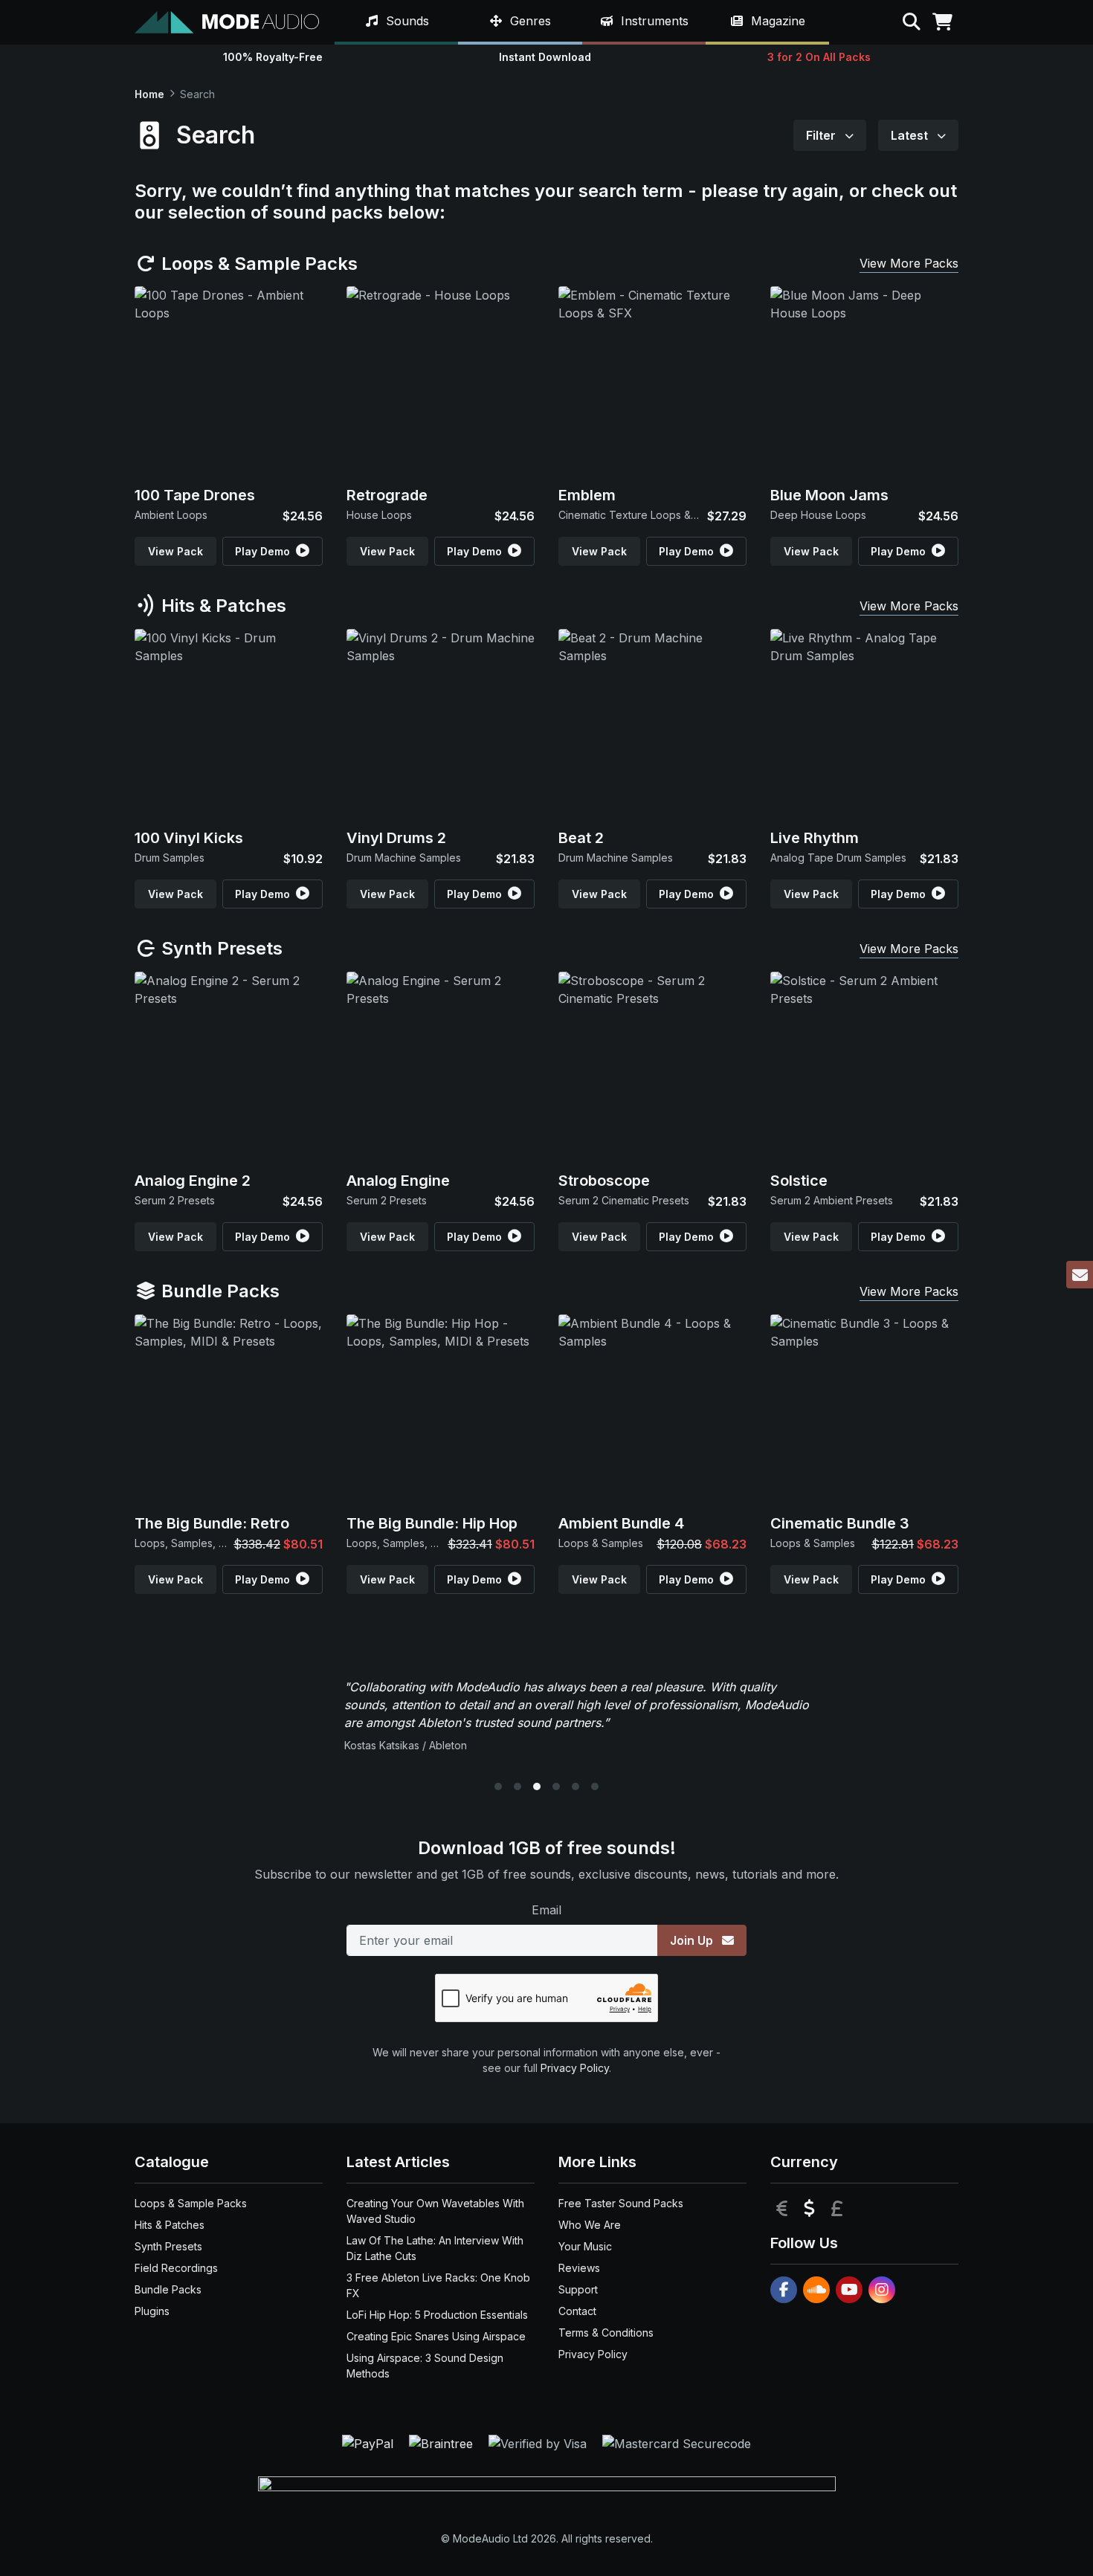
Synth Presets (220, 948)
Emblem (587, 495)
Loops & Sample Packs (257, 264)
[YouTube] (849, 2290)
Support (578, 2289)
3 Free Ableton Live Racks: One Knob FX (438, 2285)
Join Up (693, 1940)
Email (546, 1910)
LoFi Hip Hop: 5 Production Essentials (437, 2315)
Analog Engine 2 (193, 1181)
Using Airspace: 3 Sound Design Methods (425, 2366)
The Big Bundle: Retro (212, 1523)
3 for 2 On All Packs (819, 57)
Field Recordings (176, 2268)
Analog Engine (398, 1181)
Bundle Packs (218, 1291)
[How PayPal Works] (370, 2442)
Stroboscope (604, 1181)
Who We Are (590, 2225)
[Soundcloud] (816, 2290)
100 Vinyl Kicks (189, 838)
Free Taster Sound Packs (621, 2203)
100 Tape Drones (195, 495)
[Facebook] (784, 2290)
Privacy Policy (575, 2068)
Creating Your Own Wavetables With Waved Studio (435, 2211)
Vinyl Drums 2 (396, 838)
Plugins (152, 2311)
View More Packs (909, 263)
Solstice (799, 1181)
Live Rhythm (815, 838)
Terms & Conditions (606, 2333)
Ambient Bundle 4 (621, 1523)
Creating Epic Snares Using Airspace (436, 2336)
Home (149, 94)
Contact (577, 2311)
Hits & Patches (222, 606)
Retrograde (387, 495)
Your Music (585, 2246)
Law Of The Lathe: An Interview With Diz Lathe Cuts (435, 2248)
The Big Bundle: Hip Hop (432, 1523)
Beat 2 (581, 838)
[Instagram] (882, 2290)
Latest (911, 135)
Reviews (579, 2268)
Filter (822, 135)
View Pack (175, 551)
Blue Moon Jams (829, 495)
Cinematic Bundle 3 (840, 1523)
